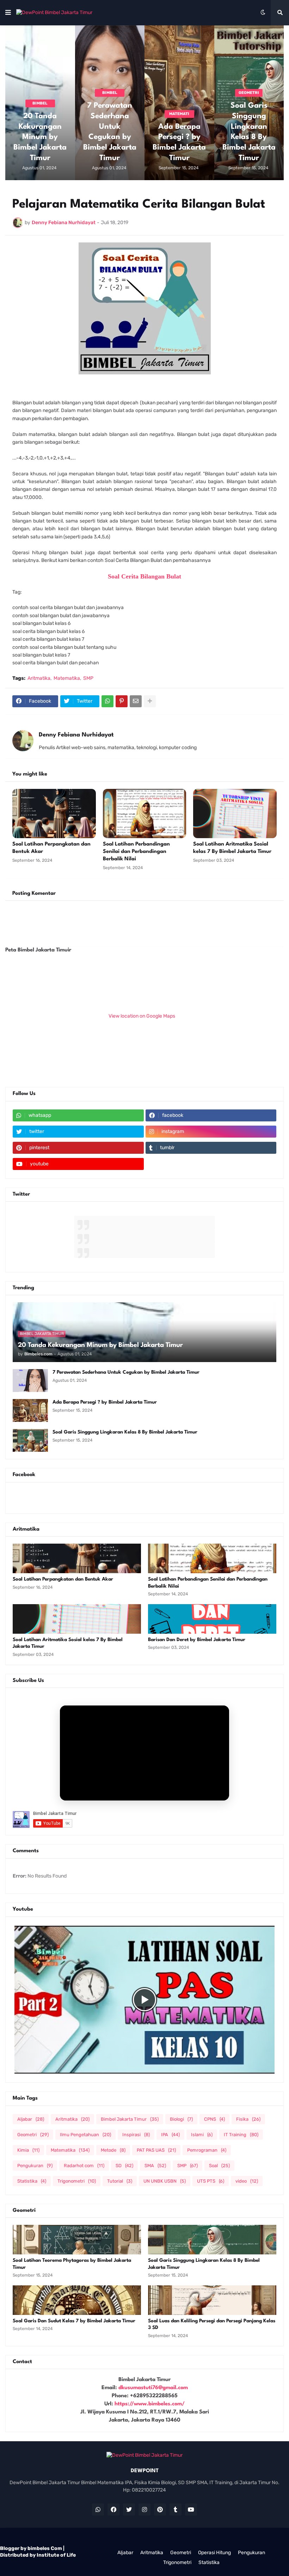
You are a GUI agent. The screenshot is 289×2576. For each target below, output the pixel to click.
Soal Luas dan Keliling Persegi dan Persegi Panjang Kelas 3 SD (212, 2324)
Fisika (248, 2119)
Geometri (33, 2135)
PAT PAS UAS (156, 2150)
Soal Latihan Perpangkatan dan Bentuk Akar (63, 1579)
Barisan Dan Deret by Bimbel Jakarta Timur (197, 1640)
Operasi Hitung (214, 2553)
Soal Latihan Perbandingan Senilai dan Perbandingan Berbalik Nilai (208, 1583)
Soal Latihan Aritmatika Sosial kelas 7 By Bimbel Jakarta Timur (68, 1643)
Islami (202, 2135)
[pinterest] (160, 2509)
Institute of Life (56, 2555)
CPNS (214, 2119)
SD (124, 2166)
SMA (155, 2166)
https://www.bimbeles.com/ (150, 2404)
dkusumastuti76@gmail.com (153, 2388)
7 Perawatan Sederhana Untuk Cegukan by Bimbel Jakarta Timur (110, 132)
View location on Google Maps (142, 1016)
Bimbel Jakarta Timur (130, 2119)
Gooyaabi (235, 2540)
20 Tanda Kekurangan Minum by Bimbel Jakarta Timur (40, 137)
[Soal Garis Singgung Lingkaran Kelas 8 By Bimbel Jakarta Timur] (30, 1440)
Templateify (174, 2540)
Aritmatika (72, 2119)
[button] (8, 13)
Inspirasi (136, 2135)
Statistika (32, 2181)
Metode (113, 2150)
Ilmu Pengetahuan (85, 2135)
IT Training (241, 2135)
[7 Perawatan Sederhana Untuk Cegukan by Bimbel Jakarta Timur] (30, 1381)
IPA (170, 2135)
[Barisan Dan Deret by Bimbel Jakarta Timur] (212, 1619)
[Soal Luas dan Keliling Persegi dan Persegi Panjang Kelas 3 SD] (212, 2300)
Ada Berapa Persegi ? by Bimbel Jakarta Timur (179, 143)
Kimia (28, 2150)
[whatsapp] (98, 2509)
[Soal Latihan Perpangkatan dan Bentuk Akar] (54, 814)
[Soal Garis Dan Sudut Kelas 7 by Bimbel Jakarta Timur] (77, 2300)
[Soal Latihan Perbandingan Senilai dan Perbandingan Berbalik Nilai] (145, 814)
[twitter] (129, 2509)
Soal (219, 2166)
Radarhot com (84, 2166)
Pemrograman (207, 2150)
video (247, 2181)
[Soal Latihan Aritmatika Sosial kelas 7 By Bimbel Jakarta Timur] (235, 814)
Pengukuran (35, 2166)
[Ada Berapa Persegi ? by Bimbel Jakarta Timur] (179, 103)
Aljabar (31, 2119)
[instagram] (144, 2509)
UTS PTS (211, 2181)
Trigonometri (77, 2181)
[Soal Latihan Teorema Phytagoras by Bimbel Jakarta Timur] (77, 2240)
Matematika (70, 2150)
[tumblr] (176, 2509)
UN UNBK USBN (165, 2181)
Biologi (181, 2119)
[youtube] (191, 2509)
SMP (187, 2166)
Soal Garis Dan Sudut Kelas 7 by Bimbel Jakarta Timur (74, 2321)
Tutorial (120, 2181)
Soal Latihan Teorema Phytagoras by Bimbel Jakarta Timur (72, 2264)
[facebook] (113, 2509)
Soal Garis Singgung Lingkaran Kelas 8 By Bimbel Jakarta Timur (249, 132)
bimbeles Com (45, 2548)
